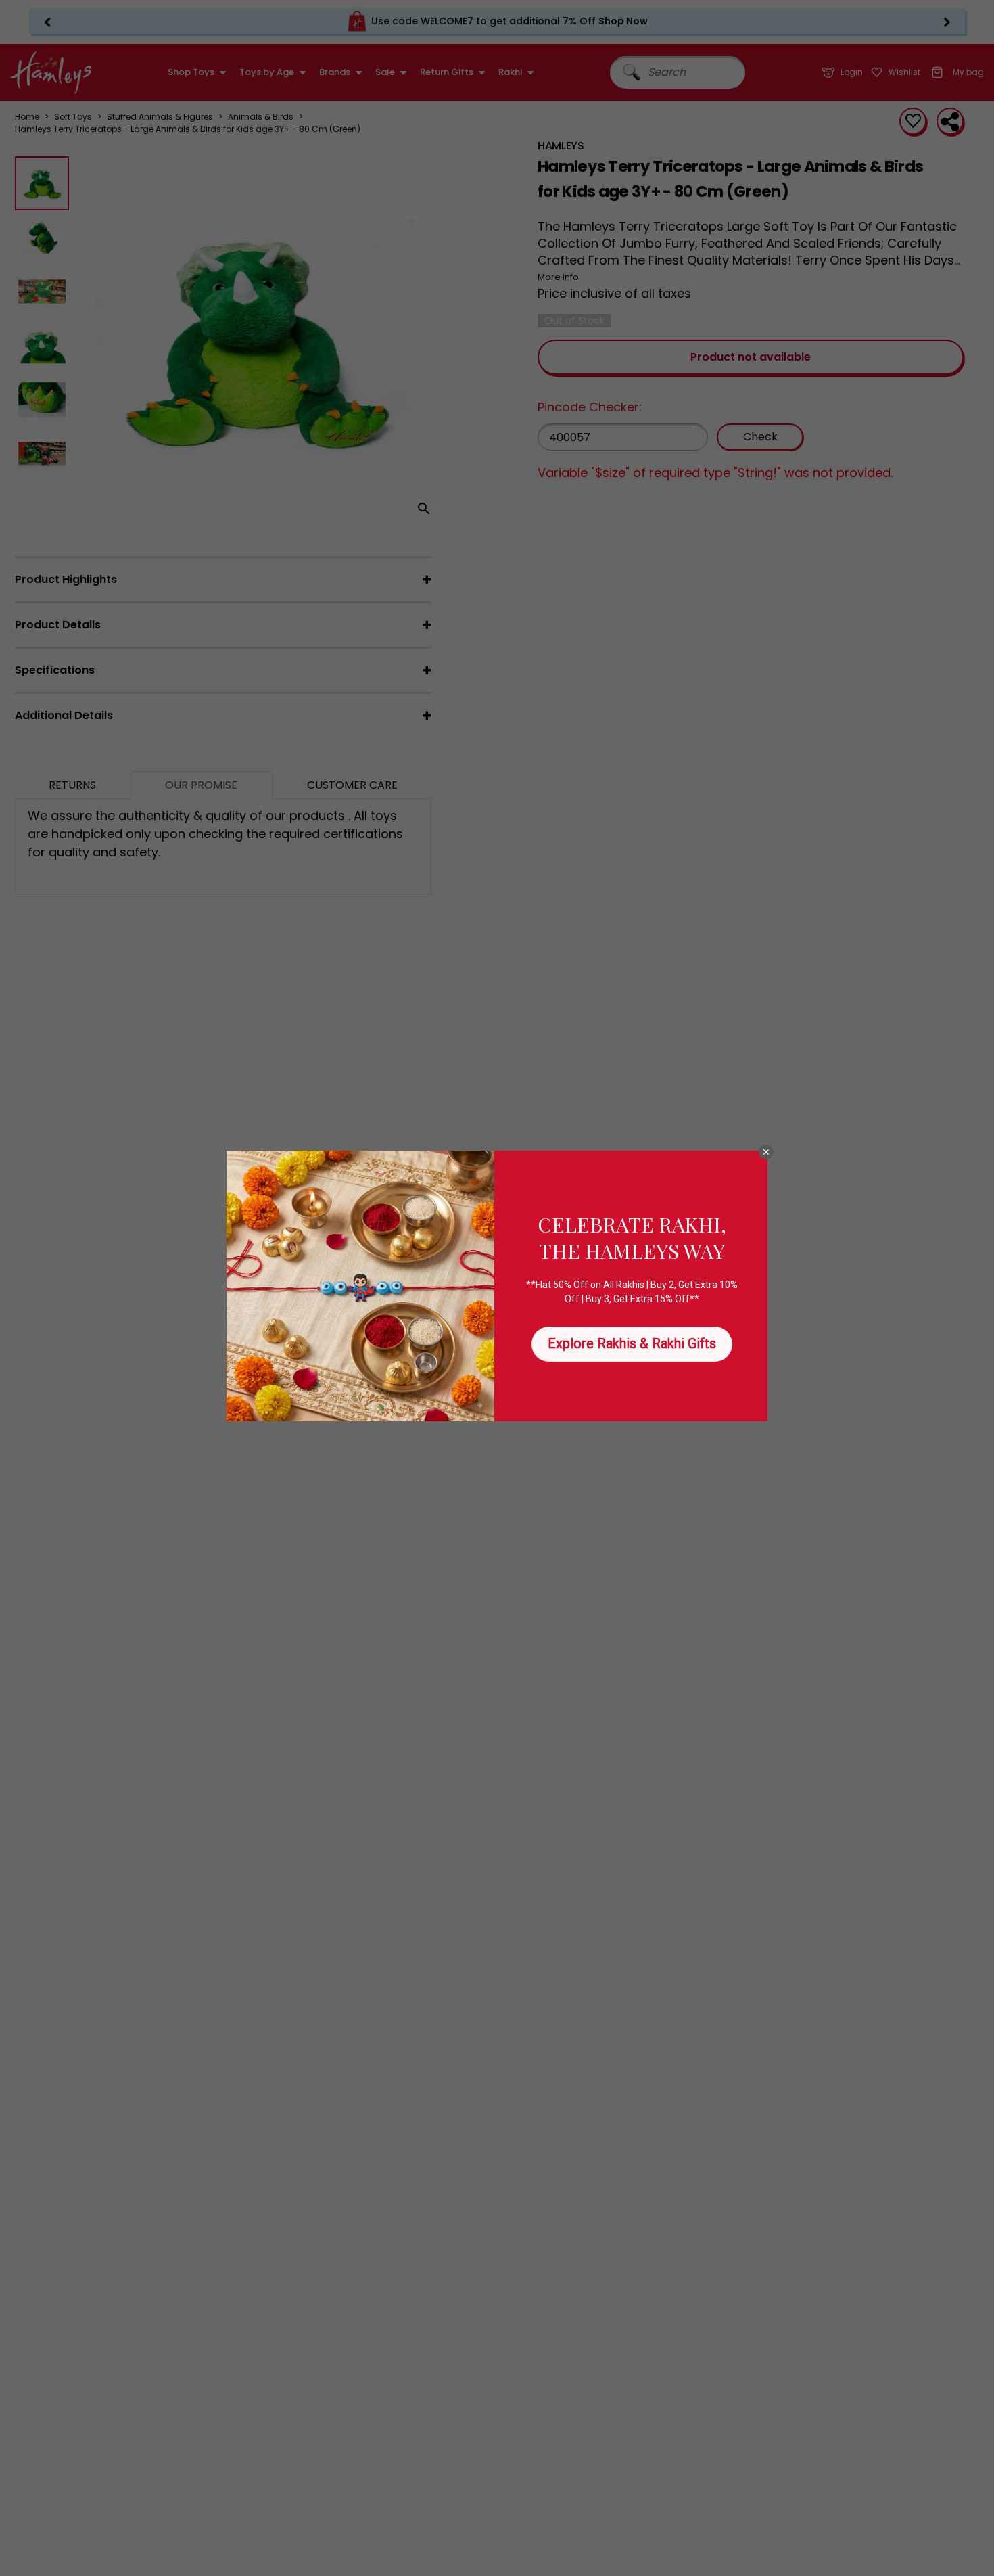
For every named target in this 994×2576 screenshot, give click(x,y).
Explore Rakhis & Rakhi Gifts (632, 1343)
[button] (766, 1152)
